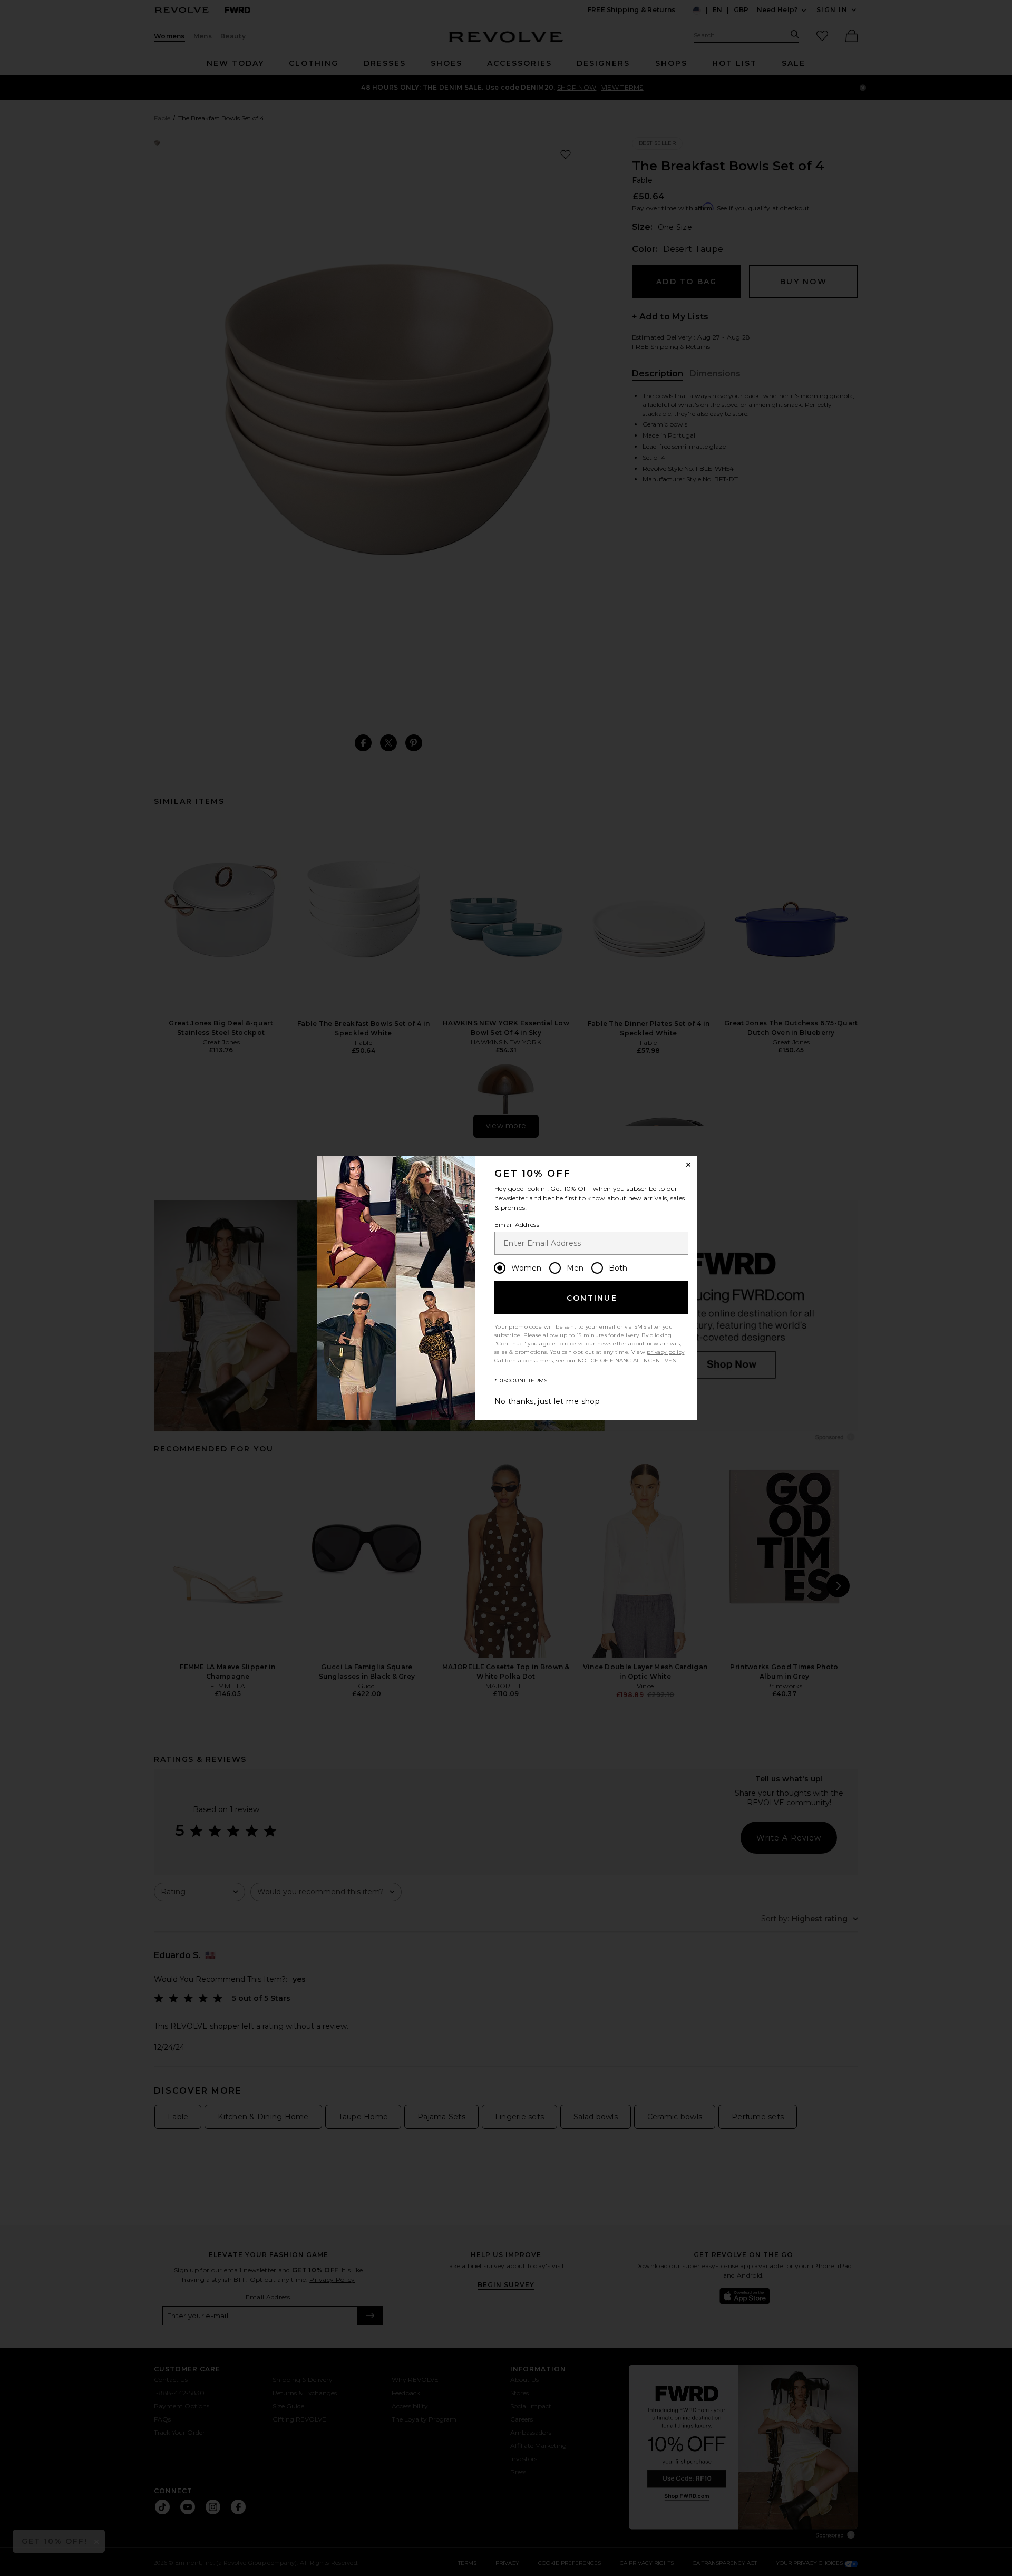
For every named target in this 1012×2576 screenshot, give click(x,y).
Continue (592, 1298)
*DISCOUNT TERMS (521, 1381)
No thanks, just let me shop (547, 1401)
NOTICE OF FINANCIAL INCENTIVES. (627, 1360)
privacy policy (665, 1352)
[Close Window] (688, 1165)
